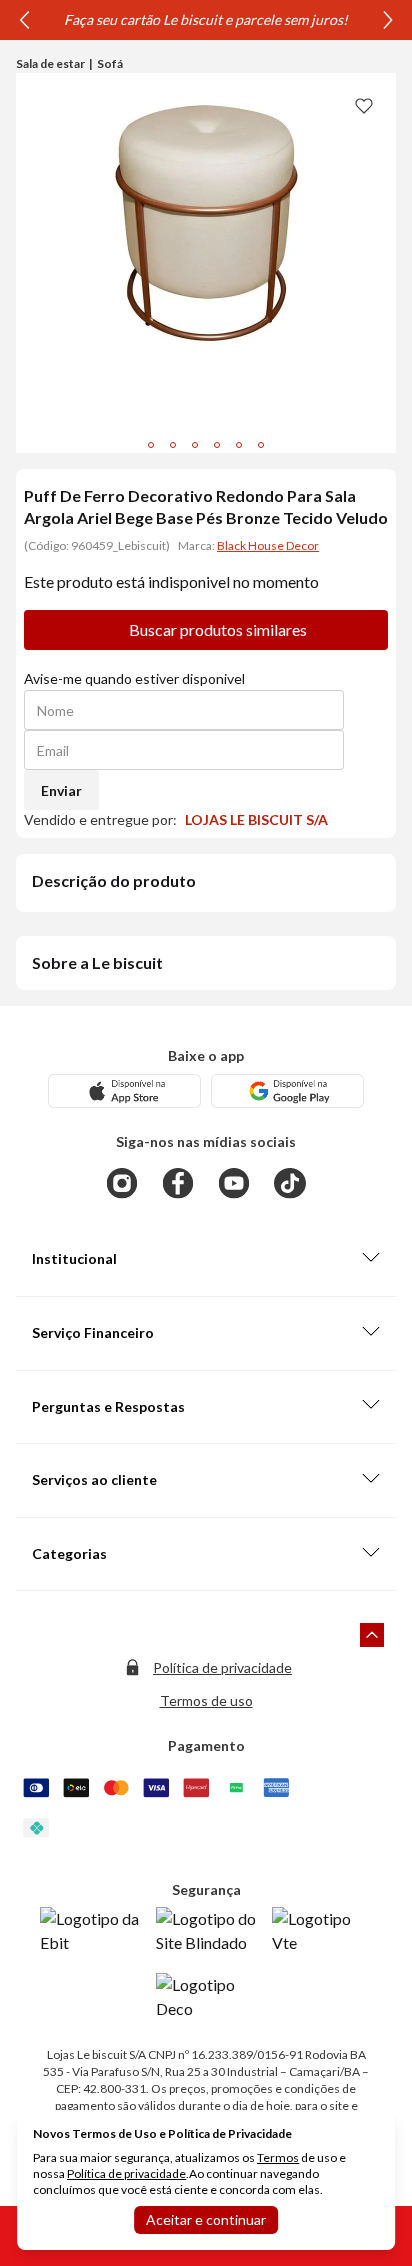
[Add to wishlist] (364, 105)
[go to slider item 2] (195, 445)
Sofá (110, 63)
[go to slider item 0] (151, 445)
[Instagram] (122, 1183)
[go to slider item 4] (239, 445)
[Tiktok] (290, 1183)
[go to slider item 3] (217, 445)
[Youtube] (234, 1183)
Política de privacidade (222, 1667)
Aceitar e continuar (206, 2219)
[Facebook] (178, 1183)
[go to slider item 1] (173, 445)
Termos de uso (206, 1700)
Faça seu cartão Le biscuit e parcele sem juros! (206, 19)
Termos (278, 2157)
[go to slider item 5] (261, 445)
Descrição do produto (114, 880)
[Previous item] (24, 20)
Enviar (61, 790)
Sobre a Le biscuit (97, 962)
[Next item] (388, 20)
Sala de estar (50, 63)
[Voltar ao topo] (372, 1635)
